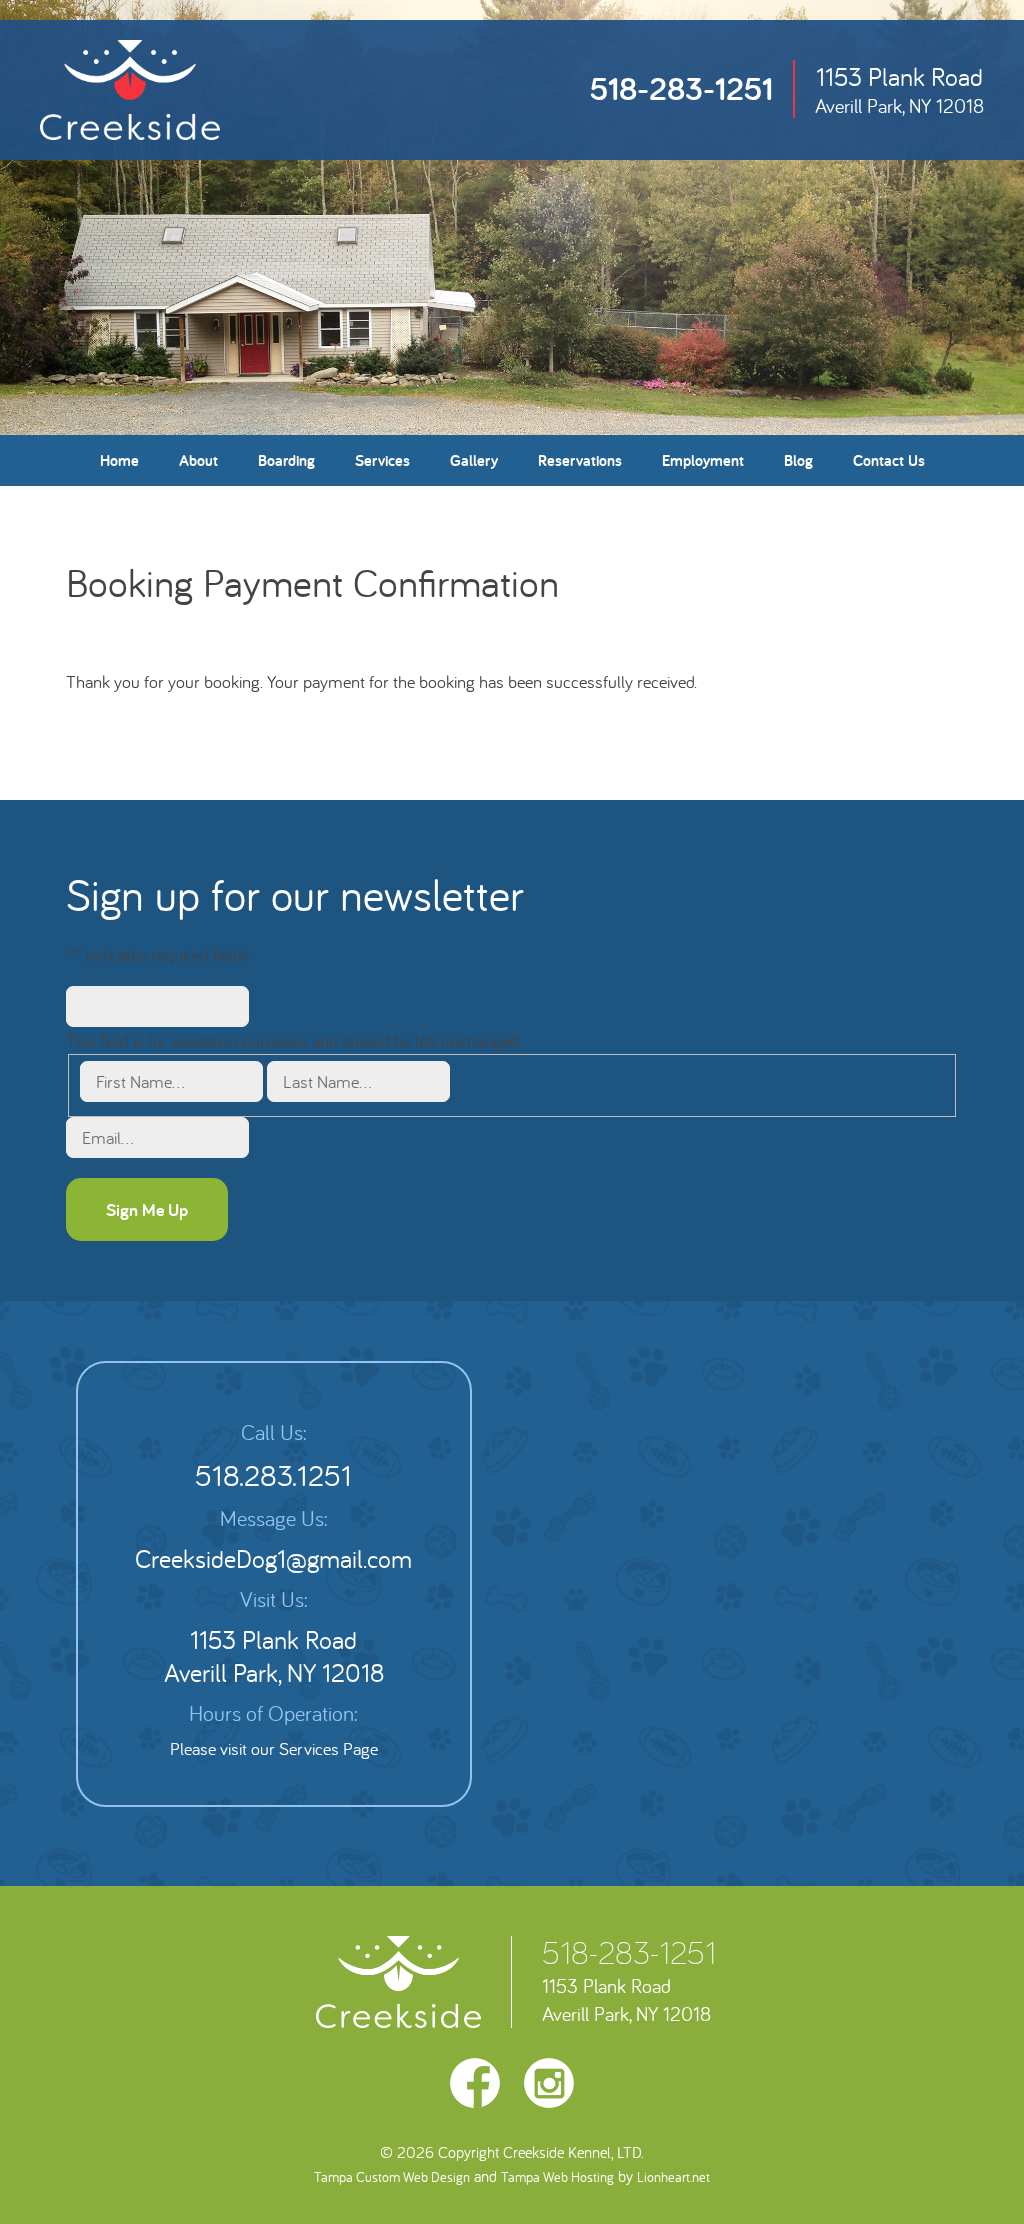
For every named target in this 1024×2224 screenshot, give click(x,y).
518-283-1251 (681, 88)
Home (119, 460)
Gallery (474, 460)
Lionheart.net (673, 2177)
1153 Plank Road (899, 89)
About (198, 460)
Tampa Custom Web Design (392, 2177)
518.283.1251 (273, 1475)
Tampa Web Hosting (557, 2177)
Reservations (580, 460)
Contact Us (889, 460)
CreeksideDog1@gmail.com (273, 1558)
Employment (703, 460)
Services (382, 460)
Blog (798, 460)
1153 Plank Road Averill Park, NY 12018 (274, 1656)
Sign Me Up (147, 1209)
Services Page (328, 1748)
